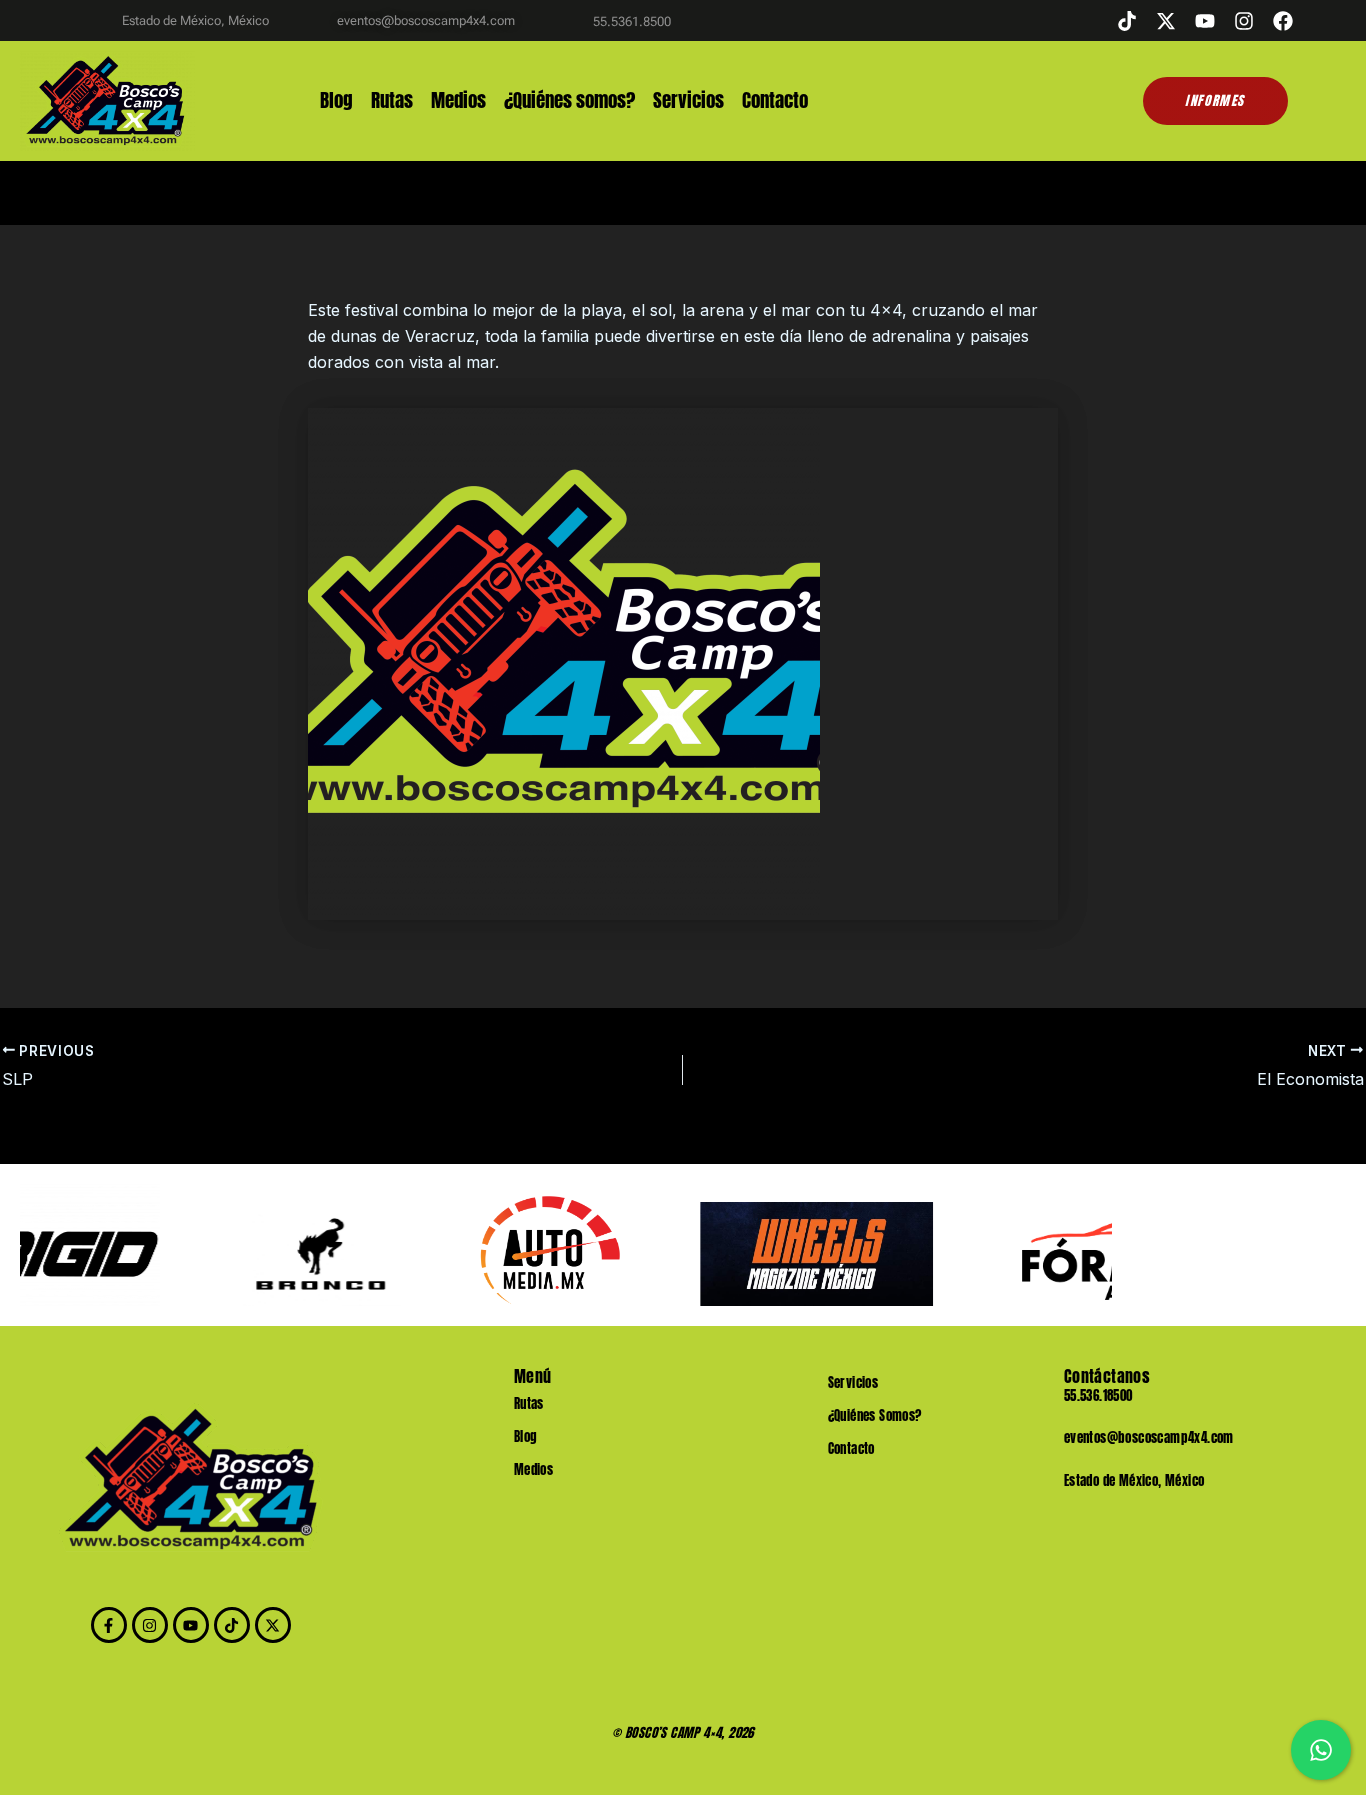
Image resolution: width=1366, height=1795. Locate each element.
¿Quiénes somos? (569, 100)
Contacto (775, 100)
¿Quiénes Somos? (875, 1415)
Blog (336, 100)
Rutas (392, 100)
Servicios (688, 100)
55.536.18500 (1098, 1395)
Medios (458, 100)
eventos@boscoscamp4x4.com (1149, 1437)
